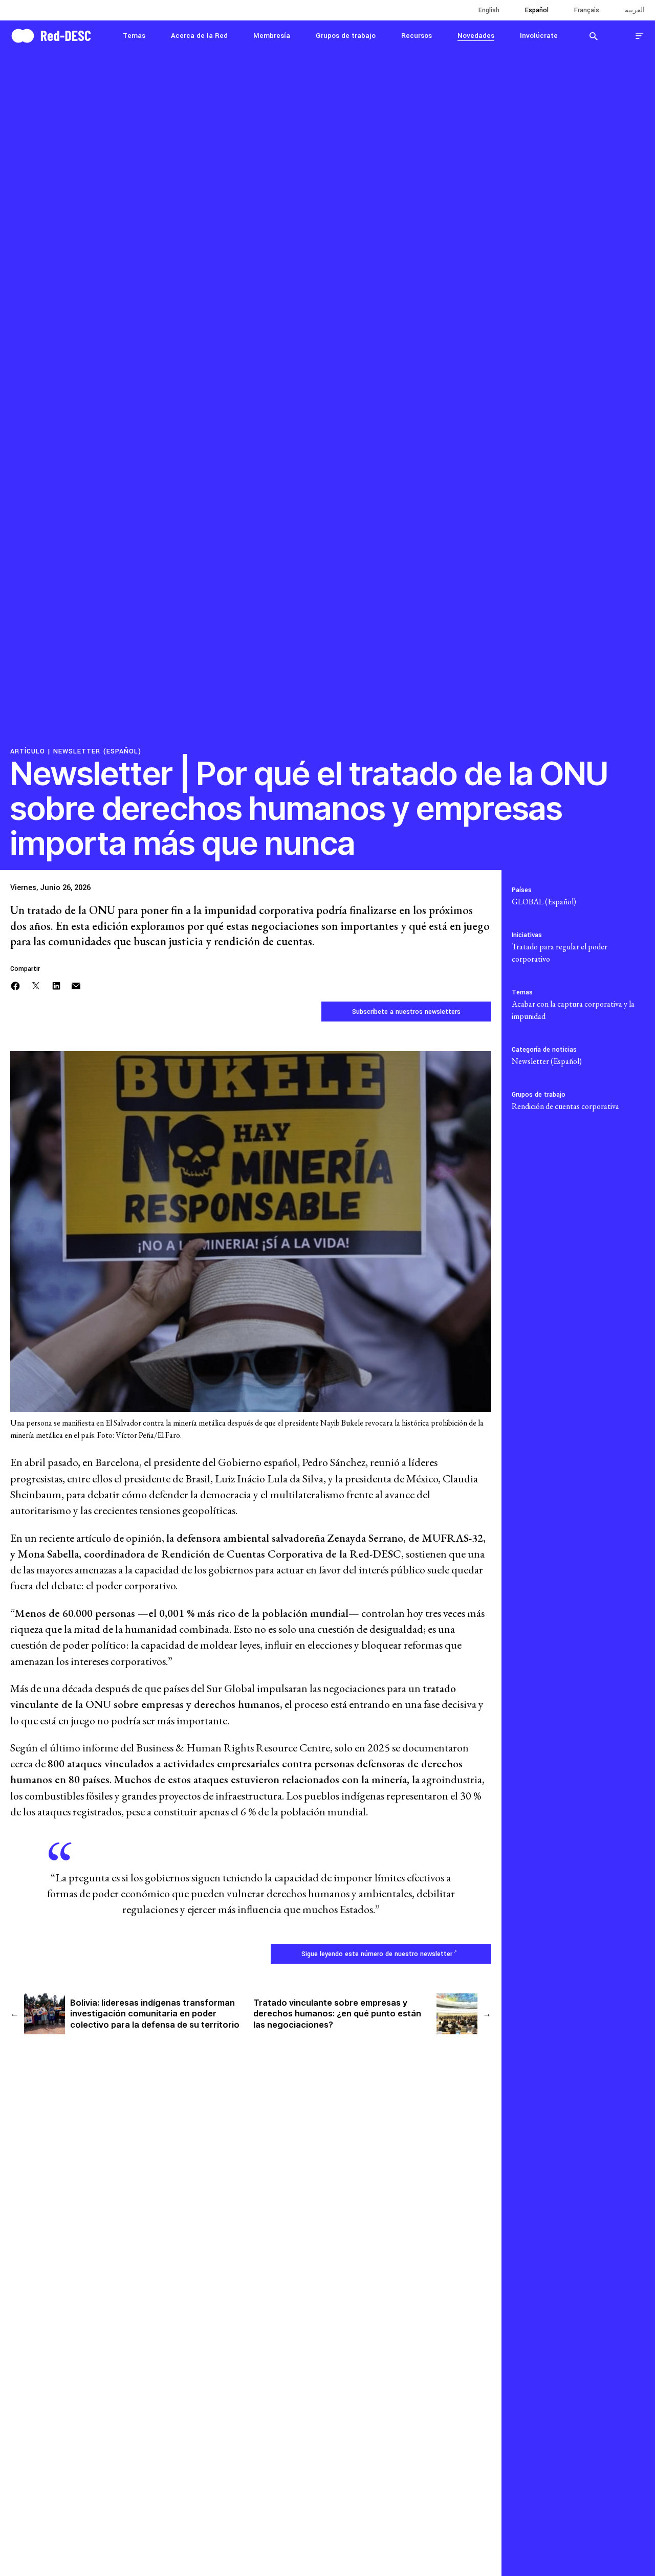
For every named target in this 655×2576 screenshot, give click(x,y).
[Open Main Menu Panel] (640, 36)
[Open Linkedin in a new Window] (56, 984)
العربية (635, 10)
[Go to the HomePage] (51, 35)
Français (587, 10)
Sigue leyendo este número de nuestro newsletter (377, 1954)
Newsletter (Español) (97, 751)
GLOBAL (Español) (544, 902)
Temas (134, 36)
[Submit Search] (594, 36)
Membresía (272, 36)
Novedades (476, 36)
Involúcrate (539, 36)
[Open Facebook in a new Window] (15, 984)
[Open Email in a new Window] (76, 984)
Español (537, 10)
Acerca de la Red (199, 36)
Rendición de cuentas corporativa (565, 1106)
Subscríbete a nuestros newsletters (406, 1012)
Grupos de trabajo (346, 36)
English (489, 10)
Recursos (417, 36)
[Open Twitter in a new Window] (36, 984)
